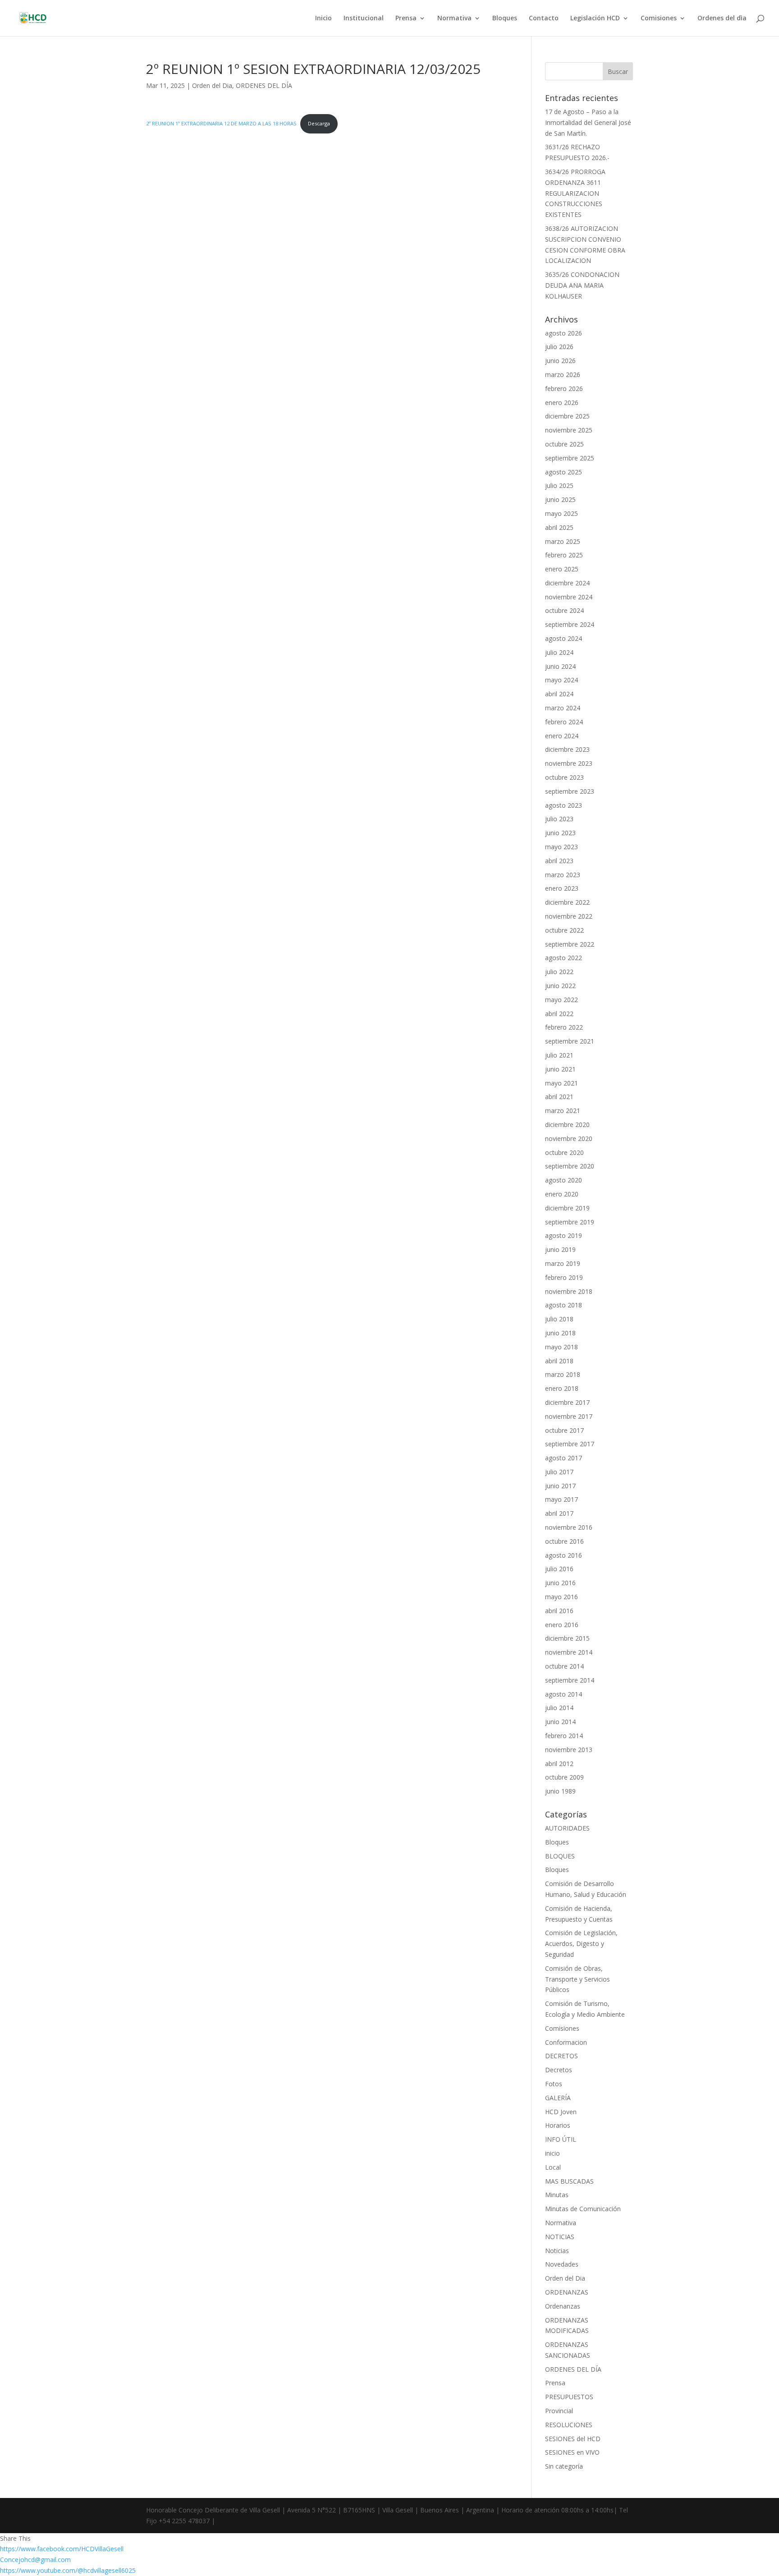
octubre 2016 (564, 1541)
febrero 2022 (564, 1027)
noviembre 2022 (569, 916)
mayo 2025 (561, 513)
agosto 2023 (564, 805)
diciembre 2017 (567, 1402)
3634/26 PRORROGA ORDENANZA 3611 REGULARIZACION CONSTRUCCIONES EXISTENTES (575, 193)
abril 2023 (559, 861)
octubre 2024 (564, 610)
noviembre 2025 (569, 430)
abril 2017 (559, 1513)
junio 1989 (560, 1791)
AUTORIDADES (567, 1828)
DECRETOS (561, 2056)
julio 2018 (559, 1319)
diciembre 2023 (567, 749)
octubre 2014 (564, 1666)
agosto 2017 (564, 1458)
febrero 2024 (564, 722)
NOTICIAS (560, 2237)
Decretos (559, 2070)
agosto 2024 (564, 638)
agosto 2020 (564, 1180)
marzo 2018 (563, 1374)
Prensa (406, 18)
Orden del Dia (212, 85)
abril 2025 (559, 527)
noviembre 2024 (569, 597)
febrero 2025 (564, 555)
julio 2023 (559, 819)
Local (553, 2167)
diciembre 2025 (567, 416)
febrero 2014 (564, 1736)
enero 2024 (562, 736)
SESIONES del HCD (573, 2439)
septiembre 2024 (570, 624)
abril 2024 (559, 694)
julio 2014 (559, 1708)
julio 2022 (559, 972)
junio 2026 (560, 361)
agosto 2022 (564, 958)
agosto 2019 (564, 1235)
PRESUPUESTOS (569, 2397)
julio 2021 (559, 1055)
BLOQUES (560, 1856)
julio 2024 (559, 652)
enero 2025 (562, 569)
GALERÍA (558, 2098)
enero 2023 (562, 888)
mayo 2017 (561, 1499)
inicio (552, 2153)
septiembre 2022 (570, 944)
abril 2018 (559, 1361)
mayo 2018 (561, 1347)
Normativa (454, 18)
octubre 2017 (564, 1430)
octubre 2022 (564, 930)
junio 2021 (560, 1069)
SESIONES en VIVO (572, 2452)
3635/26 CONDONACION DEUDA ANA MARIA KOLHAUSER (582, 285)
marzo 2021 (563, 1111)
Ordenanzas (563, 2306)
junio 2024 (560, 666)
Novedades (562, 2264)
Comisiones (659, 18)
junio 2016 (560, 1583)
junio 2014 (560, 1722)
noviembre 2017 (569, 1416)
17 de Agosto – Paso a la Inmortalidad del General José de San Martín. (588, 122)
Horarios (558, 2125)
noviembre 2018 (569, 1291)
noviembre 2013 (569, 1750)
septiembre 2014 (570, 1680)
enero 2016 (562, 1625)
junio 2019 (560, 1249)
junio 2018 (560, 1333)
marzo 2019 (563, 1263)
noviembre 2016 (569, 1527)
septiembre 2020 (570, 1166)
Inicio (323, 18)
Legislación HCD (595, 18)
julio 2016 (559, 1569)
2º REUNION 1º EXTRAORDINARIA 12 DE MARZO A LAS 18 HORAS (221, 123)
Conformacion (566, 2042)
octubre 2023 (564, 777)
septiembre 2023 (570, 791)
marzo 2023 (563, 875)
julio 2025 (559, 485)
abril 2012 (559, 1764)
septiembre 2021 (570, 1041)
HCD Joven (561, 2112)
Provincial (559, 2411)
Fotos (554, 2084)
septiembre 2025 (570, 458)
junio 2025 (560, 499)
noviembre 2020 (569, 1138)
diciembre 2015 (567, 1638)
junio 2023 (560, 833)
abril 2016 (559, 1611)
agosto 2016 (564, 1555)
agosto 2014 (564, 1694)
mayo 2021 (561, 1083)
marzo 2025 (563, 541)
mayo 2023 (561, 847)
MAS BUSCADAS (569, 2181)
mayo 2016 (561, 1597)
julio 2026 (559, 347)
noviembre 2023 (569, 763)
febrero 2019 (564, 1277)
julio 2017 (559, 1472)
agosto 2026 (564, 333)
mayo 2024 (561, 680)
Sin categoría (564, 2466)
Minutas (557, 2195)
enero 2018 (562, 1388)
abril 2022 (559, 1014)
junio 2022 (560, 986)
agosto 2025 (564, 472)
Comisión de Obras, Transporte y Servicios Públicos (577, 1979)
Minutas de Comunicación (583, 2209)
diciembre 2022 (567, 902)
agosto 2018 (564, 1305)
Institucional (364, 18)
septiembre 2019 (570, 1222)
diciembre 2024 (567, 583)
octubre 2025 (564, 444)
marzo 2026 (563, 375)
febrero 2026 (564, 389)
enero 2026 (562, 402)
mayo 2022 (561, 1000)
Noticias (557, 2251)
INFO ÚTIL (561, 2139)
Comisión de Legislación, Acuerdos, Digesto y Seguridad (581, 1943)
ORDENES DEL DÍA (264, 85)
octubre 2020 (564, 1152)
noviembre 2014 (569, 1652)
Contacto (544, 18)
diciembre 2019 (567, 1208)
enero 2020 (562, 1194)
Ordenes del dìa (722, 18)
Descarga (319, 123)
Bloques (505, 18)
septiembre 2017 (570, 1444)
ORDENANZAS (567, 2292)
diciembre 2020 (567, 1125)
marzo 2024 (563, 708)
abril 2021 (559, 1097)
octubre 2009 (564, 1777)
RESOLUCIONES (569, 2425)
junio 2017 (560, 1486)
